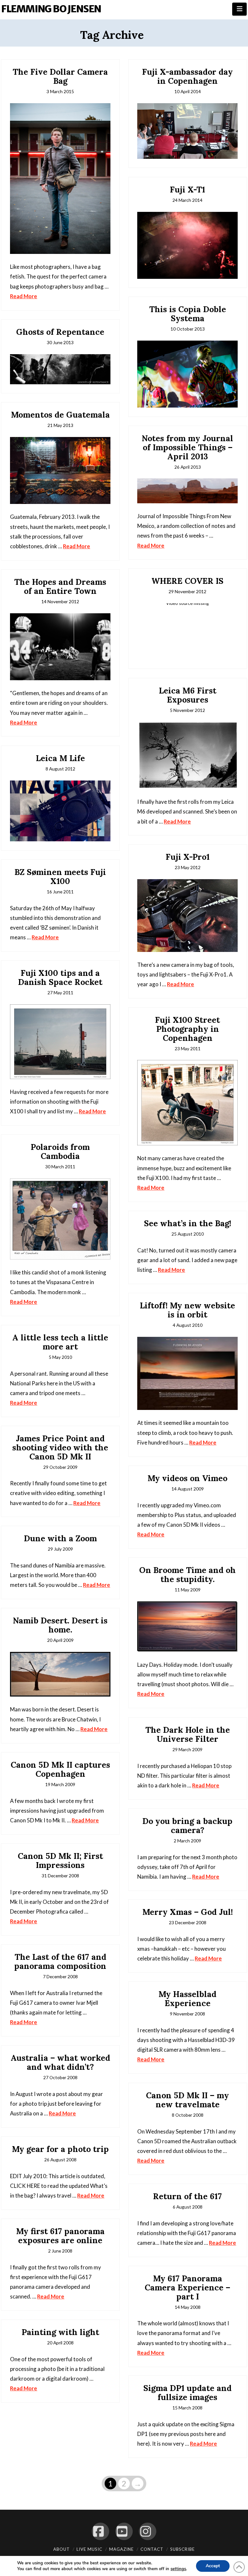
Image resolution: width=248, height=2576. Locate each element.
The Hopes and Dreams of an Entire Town (60, 586)
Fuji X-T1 (187, 190)
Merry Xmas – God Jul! (188, 1912)
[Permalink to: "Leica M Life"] (60, 811)
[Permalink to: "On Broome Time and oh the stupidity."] (187, 1627)
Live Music (89, 2549)
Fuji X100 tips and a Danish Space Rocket (60, 977)
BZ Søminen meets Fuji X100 (60, 877)
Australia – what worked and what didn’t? (60, 2062)
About (62, 2549)
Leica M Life (60, 758)
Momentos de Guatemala (60, 415)
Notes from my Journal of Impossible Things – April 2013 (187, 447)
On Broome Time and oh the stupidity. (187, 1575)
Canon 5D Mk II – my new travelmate (187, 2100)
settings (178, 2569)
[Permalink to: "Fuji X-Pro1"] (187, 916)
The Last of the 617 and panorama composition (60, 1961)
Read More (24, 296)
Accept (213, 2566)
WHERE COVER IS (187, 581)
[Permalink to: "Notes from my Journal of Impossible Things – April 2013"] (187, 491)
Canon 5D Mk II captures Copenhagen (60, 1769)
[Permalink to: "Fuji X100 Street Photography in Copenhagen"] (187, 1103)
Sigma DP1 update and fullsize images (187, 2393)
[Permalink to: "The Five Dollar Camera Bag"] (60, 179)
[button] (239, 9)
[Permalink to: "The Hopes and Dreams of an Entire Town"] (60, 647)
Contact (152, 2549)
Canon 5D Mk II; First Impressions (60, 1861)
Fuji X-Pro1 (188, 857)
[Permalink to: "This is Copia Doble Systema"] (187, 374)
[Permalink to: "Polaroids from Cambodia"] (60, 1219)
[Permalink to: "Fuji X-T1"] (187, 245)
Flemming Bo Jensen (51, 9)
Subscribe (182, 2549)
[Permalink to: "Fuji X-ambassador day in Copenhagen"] (187, 131)
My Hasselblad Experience (187, 1999)
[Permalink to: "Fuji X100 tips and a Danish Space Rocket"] (60, 1042)
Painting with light (60, 2332)
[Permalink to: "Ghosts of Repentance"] (60, 369)
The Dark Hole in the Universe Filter (188, 1734)
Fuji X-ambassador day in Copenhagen (187, 76)
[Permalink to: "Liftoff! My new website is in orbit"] (187, 1374)
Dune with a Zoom (60, 1538)
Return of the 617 (187, 2196)
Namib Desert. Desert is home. (60, 1625)
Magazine (121, 2549)
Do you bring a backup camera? (187, 1826)
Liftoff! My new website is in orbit (187, 1310)
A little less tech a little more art (60, 1342)
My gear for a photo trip (60, 2149)
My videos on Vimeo (187, 1478)
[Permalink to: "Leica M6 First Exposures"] (187, 756)
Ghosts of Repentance (60, 332)
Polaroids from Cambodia (60, 1152)
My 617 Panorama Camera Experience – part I (187, 2287)
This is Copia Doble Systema (188, 314)
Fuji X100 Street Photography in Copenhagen (187, 1029)
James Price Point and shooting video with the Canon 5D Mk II (60, 1447)
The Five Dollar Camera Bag (60, 76)
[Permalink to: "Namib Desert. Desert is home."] (60, 1674)
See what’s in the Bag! (188, 1223)
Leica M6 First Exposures (188, 695)
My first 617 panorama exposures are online (60, 2236)
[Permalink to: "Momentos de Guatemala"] (60, 471)
